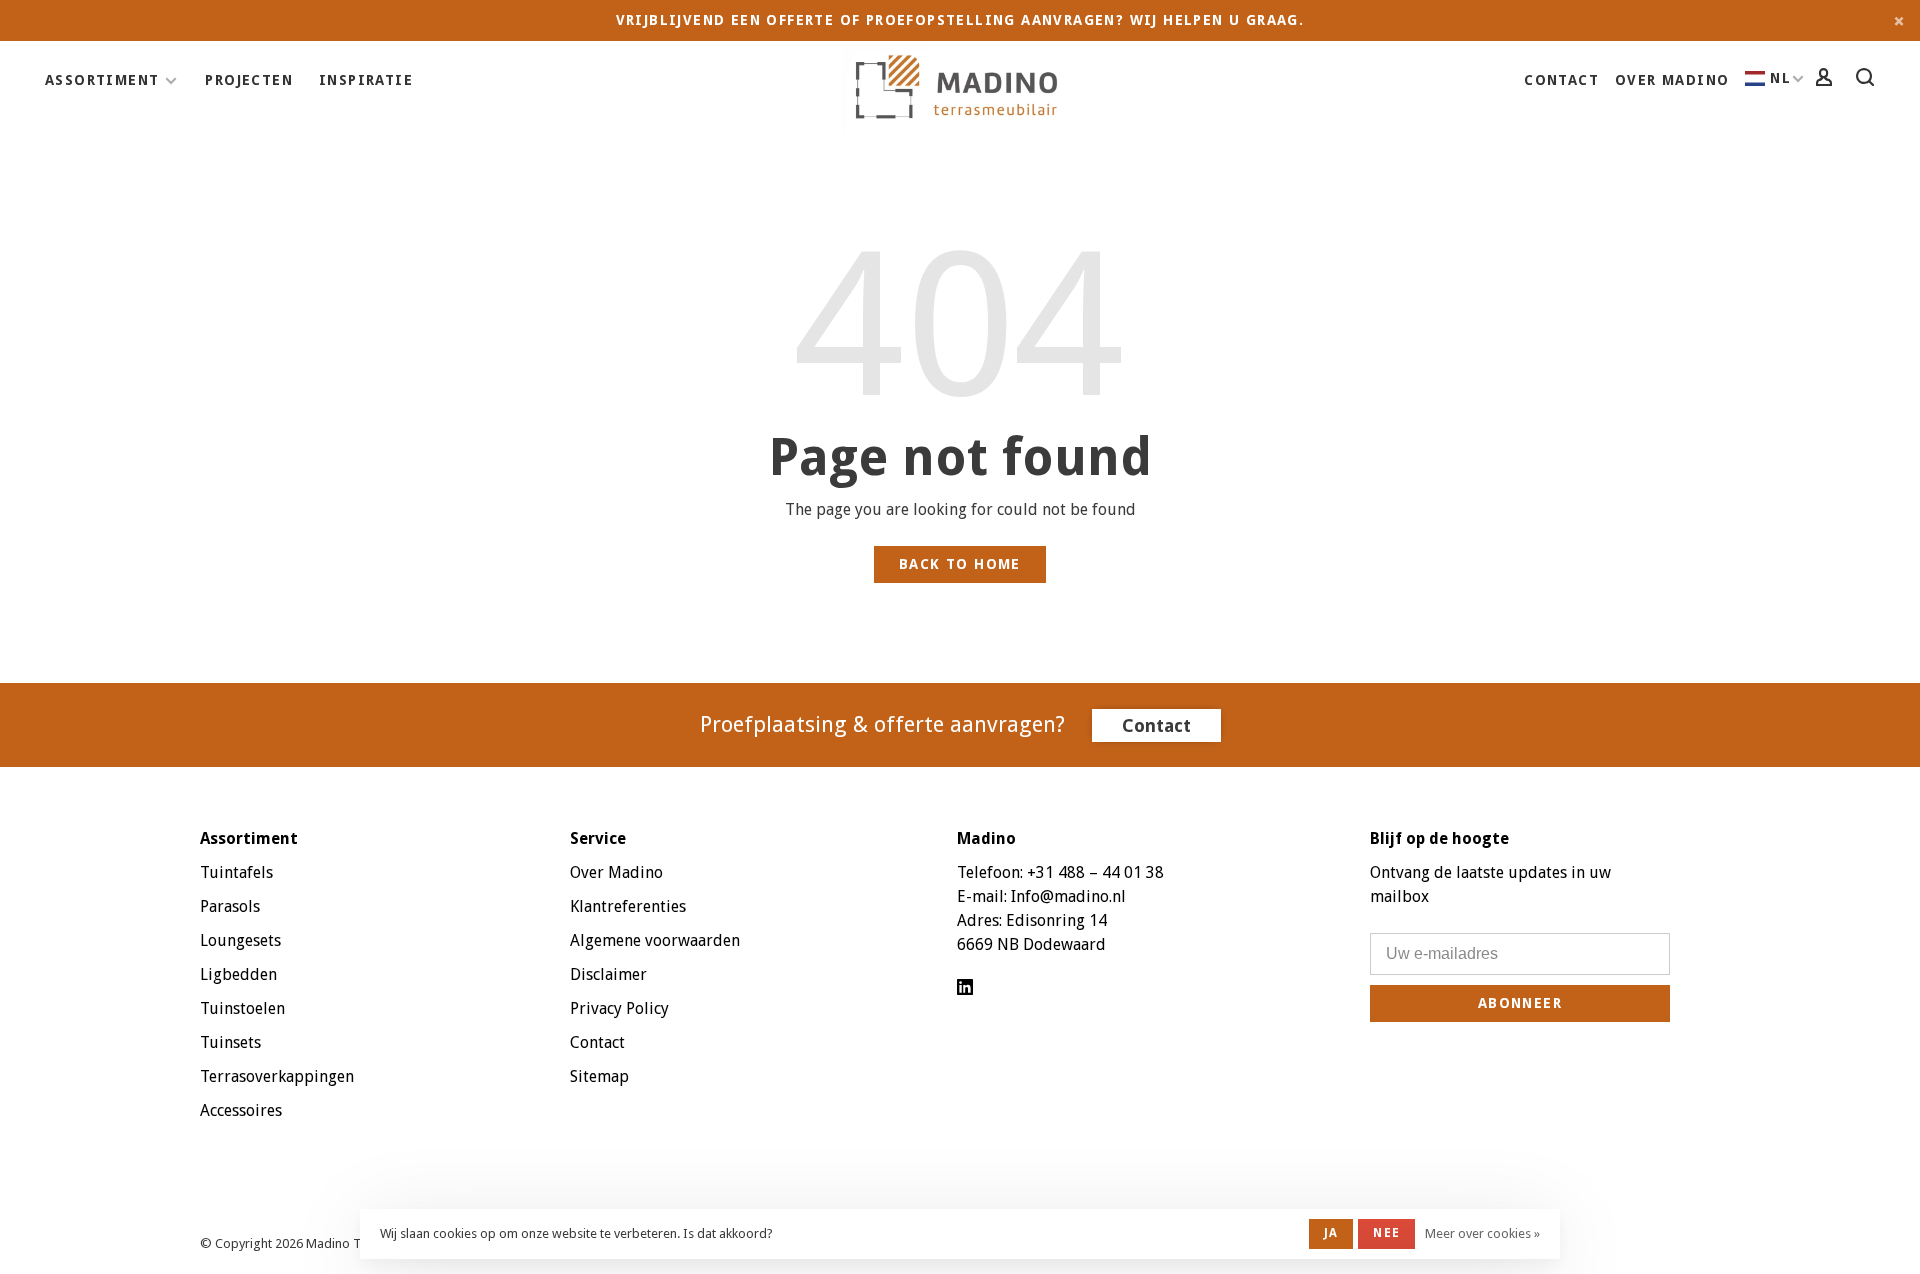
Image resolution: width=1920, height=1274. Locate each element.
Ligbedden (238, 974)
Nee (1386, 1233)
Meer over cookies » (1482, 1233)
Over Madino (1672, 80)
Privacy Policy (619, 1008)
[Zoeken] (1868, 80)
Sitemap (599, 1076)
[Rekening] (1827, 80)
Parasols (230, 906)
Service (598, 838)
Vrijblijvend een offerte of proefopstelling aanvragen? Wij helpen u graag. (960, 20)
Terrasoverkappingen (277, 1076)
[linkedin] (965, 988)
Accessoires (241, 1110)
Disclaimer (608, 974)
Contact (1561, 80)
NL (1780, 78)
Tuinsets (230, 1042)
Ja (1331, 1233)
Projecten (249, 80)
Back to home (960, 564)
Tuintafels (236, 872)
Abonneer (1520, 1003)
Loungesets (240, 940)
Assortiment (102, 80)
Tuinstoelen (242, 1008)
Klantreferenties (628, 906)
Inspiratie (366, 80)
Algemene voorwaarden (655, 940)
